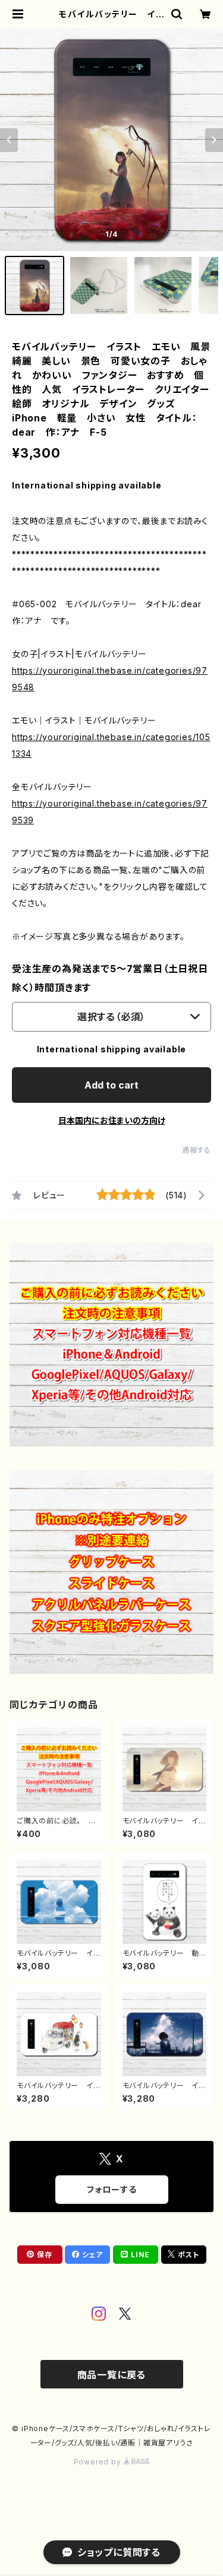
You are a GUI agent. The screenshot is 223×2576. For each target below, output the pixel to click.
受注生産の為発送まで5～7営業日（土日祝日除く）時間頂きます (110, 978)
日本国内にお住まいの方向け (112, 1120)
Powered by (99, 2462)
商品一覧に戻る (112, 2375)
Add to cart (111, 1085)
